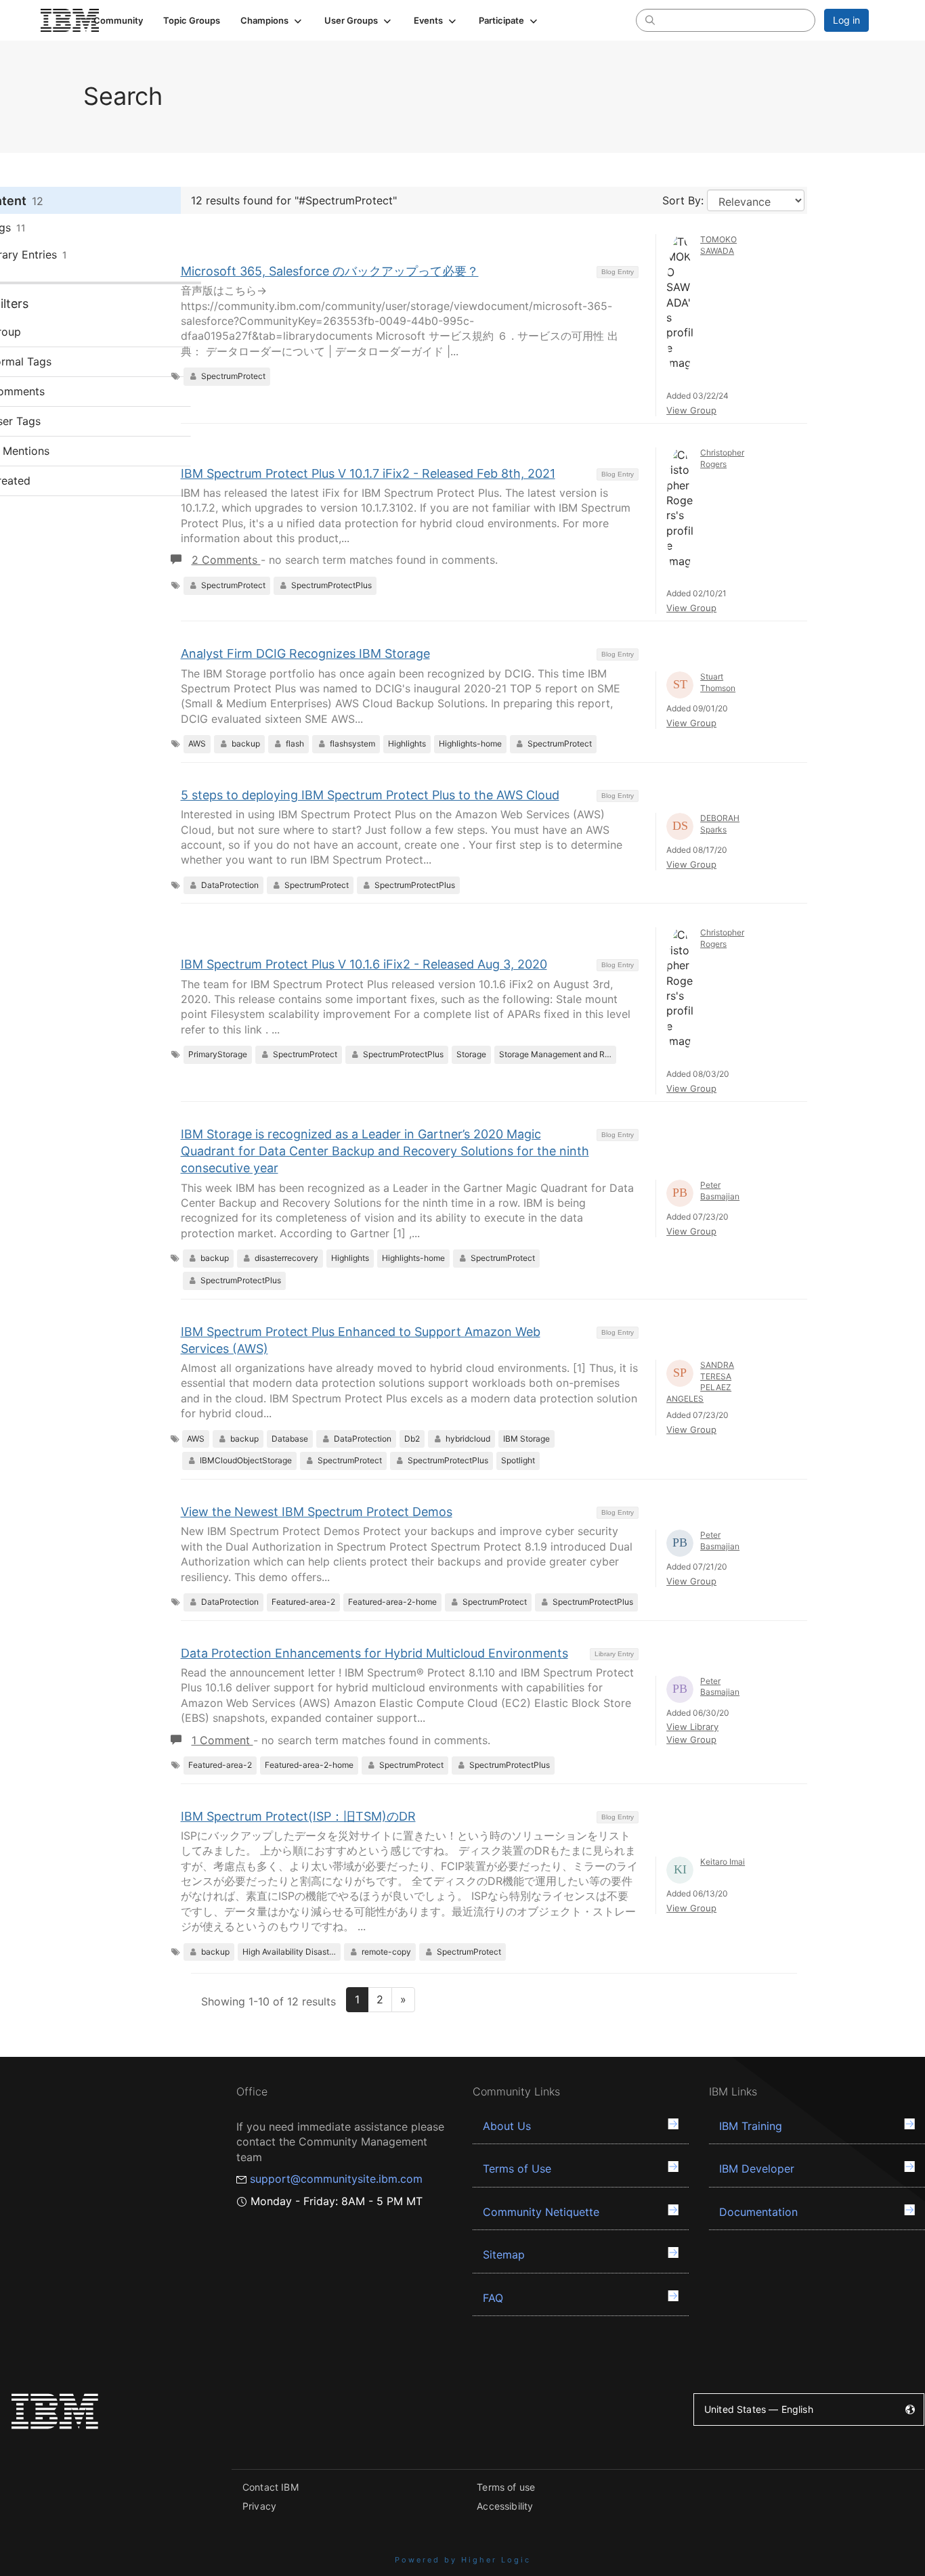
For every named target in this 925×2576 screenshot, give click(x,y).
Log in (846, 20)
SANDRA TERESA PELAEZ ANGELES (700, 1382)
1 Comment (222, 1740)
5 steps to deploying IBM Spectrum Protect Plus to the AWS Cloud (370, 795)
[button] (272, 20)
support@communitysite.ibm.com (336, 2179)
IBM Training (751, 2126)
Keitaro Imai (723, 1862)
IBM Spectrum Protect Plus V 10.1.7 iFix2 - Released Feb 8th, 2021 (368, 473)
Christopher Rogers (722, 458)
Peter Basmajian (720, 1191)
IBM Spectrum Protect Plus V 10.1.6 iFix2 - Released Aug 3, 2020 (364, 964)
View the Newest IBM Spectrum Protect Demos (317, 1512)
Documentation (758, 2212)
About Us (507, 2126)
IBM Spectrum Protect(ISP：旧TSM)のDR (298, 1816)
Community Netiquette (541, 2212)
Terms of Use (517, 2169)
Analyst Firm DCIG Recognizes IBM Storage (305, 653)
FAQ (493, 2298)
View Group (691, 410)
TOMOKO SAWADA (718, 245)
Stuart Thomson (718, 682)
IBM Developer (757, 2169)
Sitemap (504, 2255)
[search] (650, 20)
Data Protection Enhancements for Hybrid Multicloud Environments (374, 1653)
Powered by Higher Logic (463, 2560)
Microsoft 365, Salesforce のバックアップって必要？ (330, 271)
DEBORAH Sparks (720, 824)
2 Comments (226, 560)
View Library (692, 1727)
